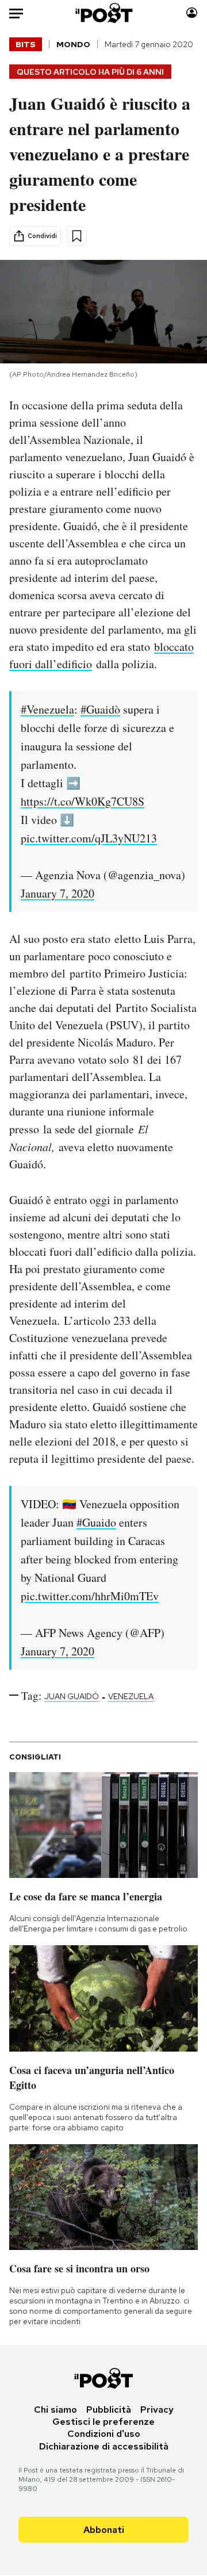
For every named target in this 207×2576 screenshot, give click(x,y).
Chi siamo (55, 2410)
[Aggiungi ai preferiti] (77, 236)
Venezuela (131, 1696)
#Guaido (96, 1522)
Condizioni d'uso (104, 2434)
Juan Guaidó (72, 1696)
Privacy (157, 2410)
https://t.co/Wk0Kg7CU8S (83, 801)
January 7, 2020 (57, 893)
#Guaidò (100, 709)
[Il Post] (104, 13)
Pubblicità (109, 2410)
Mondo (73, 44)
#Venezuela (47, 709)
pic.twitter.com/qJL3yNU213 (89, 838)
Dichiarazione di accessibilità (104, 2446)
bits (26, 44)
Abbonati (104, 2530)
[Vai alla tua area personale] (192, 13)
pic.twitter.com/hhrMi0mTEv (90, 1596)
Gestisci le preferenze (103, 2422)
